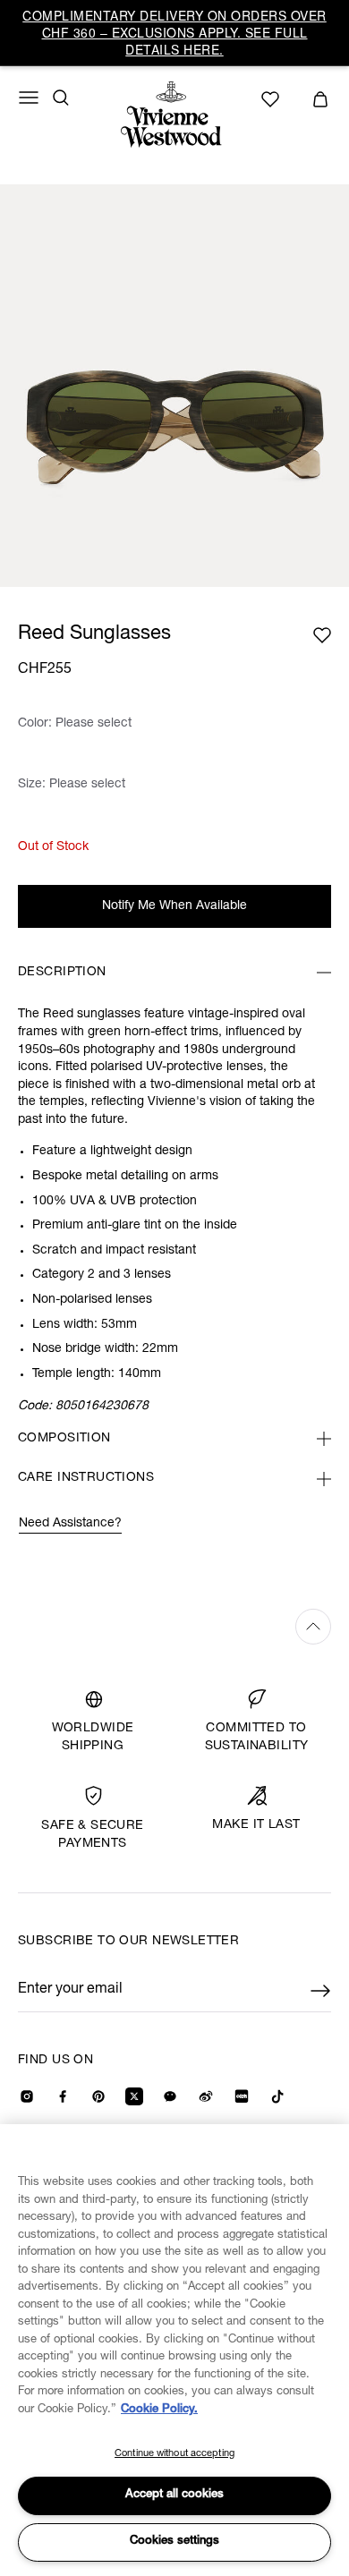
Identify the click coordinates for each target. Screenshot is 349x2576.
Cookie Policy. (159, 2410)
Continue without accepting (174, 2454)
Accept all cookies (174, 2495)
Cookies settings (174, 2542)
